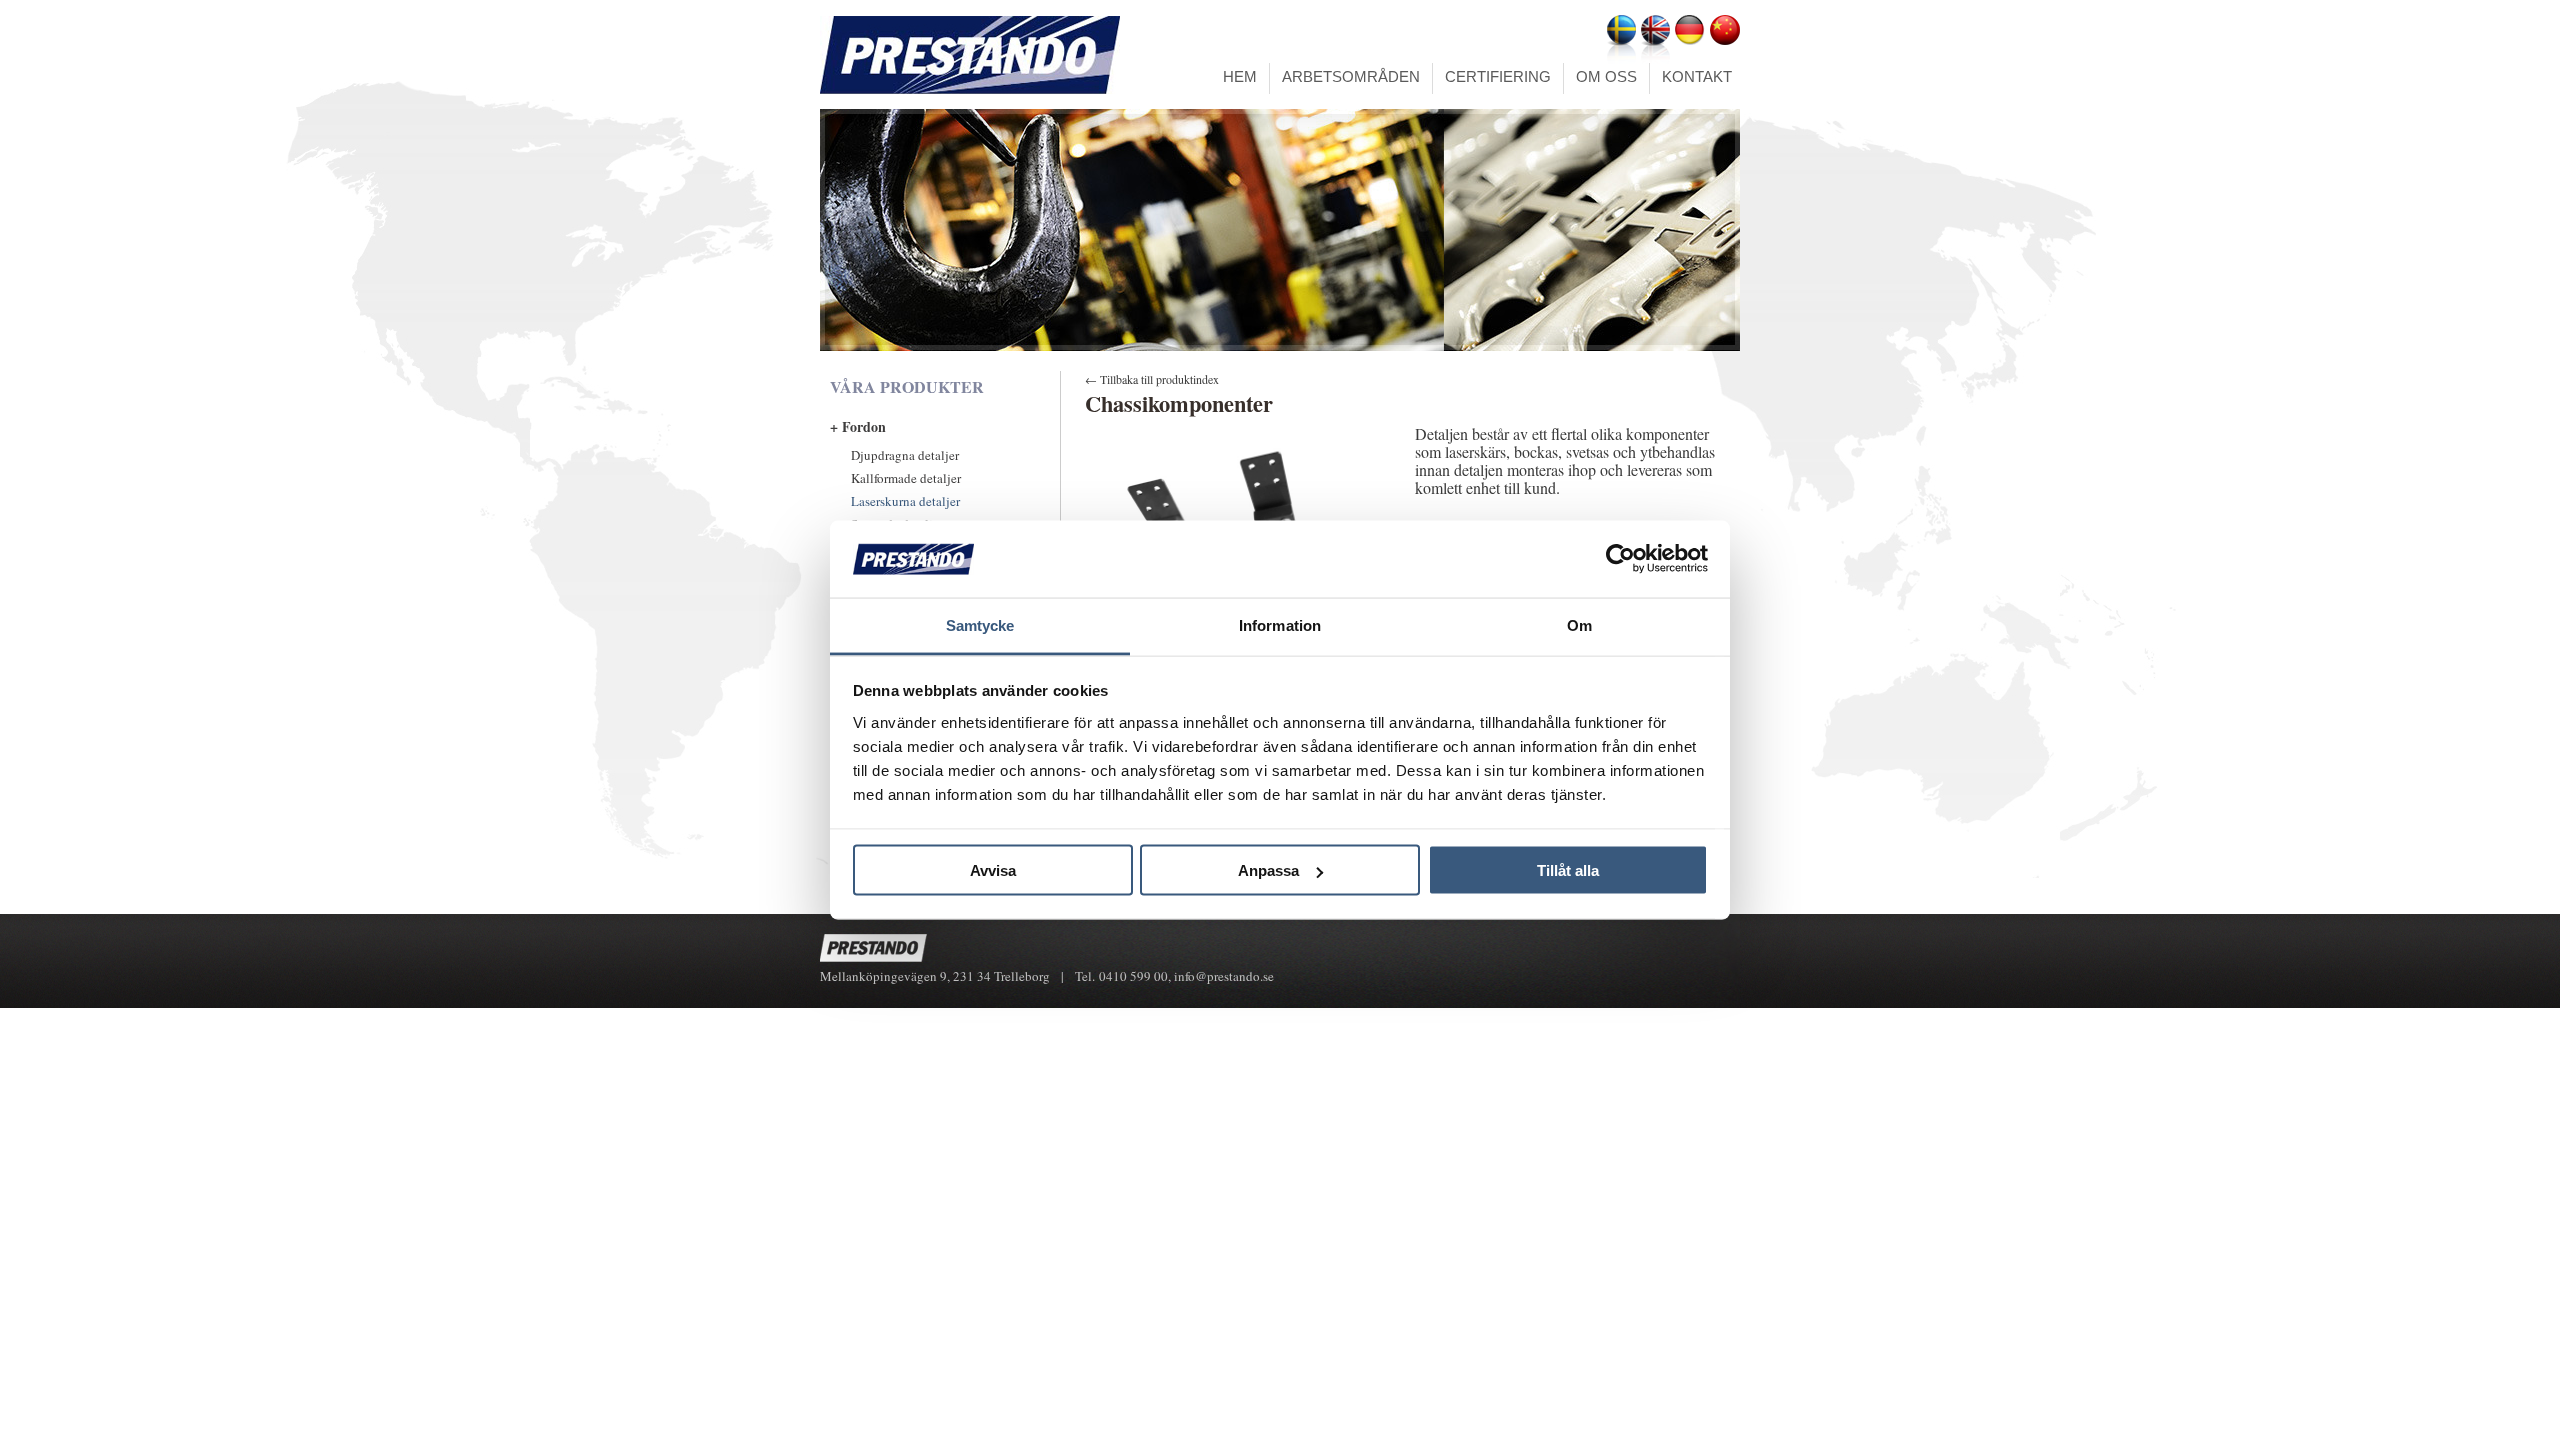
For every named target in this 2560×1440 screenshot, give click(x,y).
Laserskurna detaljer (905, 501)
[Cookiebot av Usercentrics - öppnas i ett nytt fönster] (1620, 559)
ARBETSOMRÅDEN (1351, 76)
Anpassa (1268, 870)
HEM (1240, 76)
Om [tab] (1579, 624)
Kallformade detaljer (906, 478)
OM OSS (1606, 76)
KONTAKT (1697, 76)
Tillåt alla (1568, 870)
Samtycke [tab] (980, 624)
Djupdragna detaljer (905, 455)
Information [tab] (1280, 624)
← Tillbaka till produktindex (1152, 379)
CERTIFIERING (1498, 76)
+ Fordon (858, 426)
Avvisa (993, 870)
